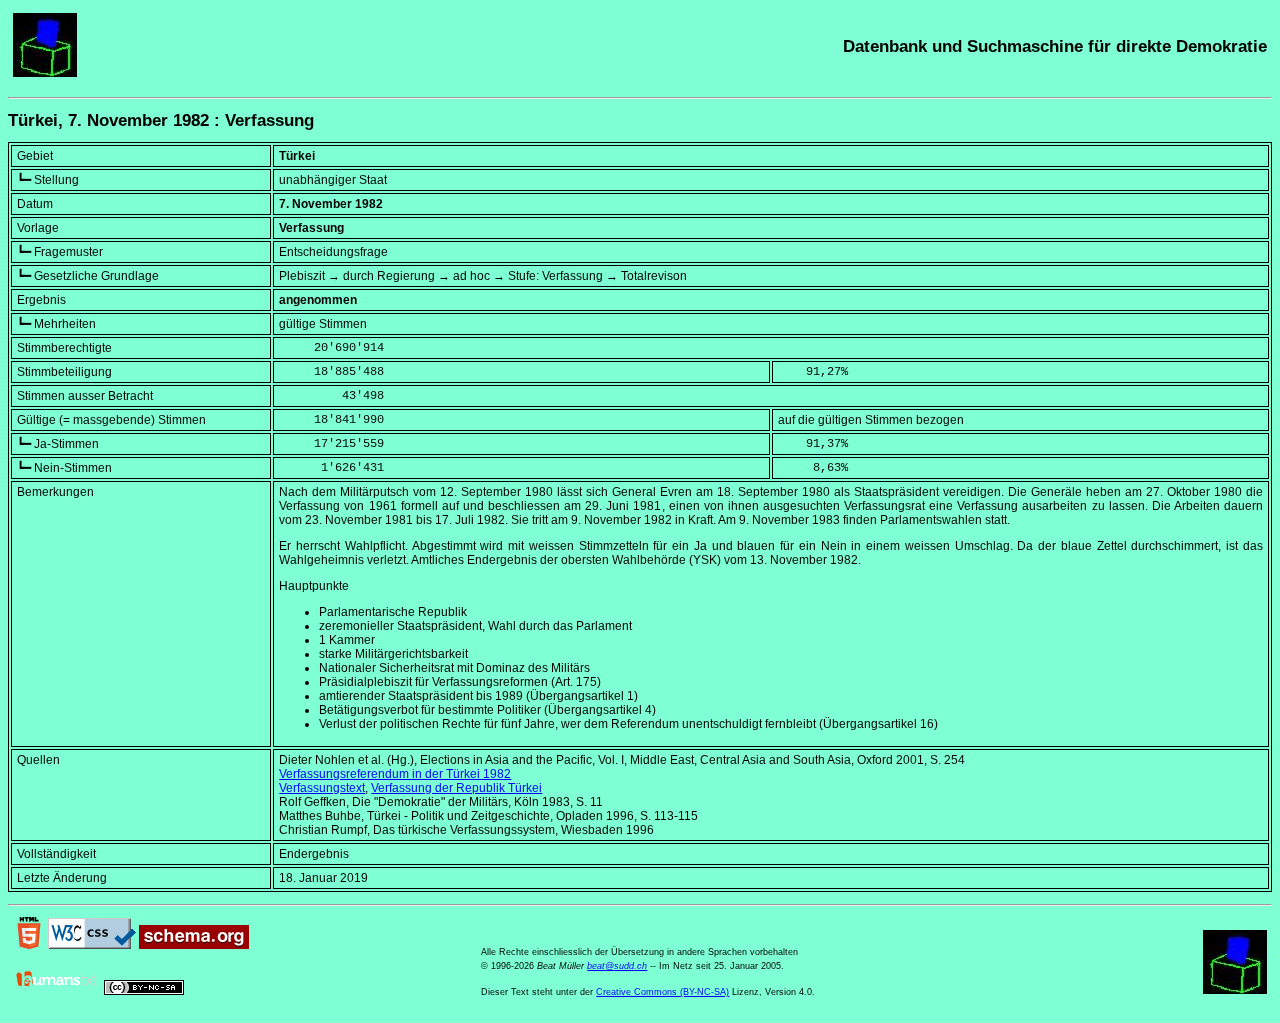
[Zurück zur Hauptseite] (45, 73)
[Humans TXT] (57, 991)
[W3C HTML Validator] (29, 945)
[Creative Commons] (144, 991)
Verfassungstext (322, 788)
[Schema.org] (194, 945)
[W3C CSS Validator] (92, 945)
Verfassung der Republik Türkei (456, 788)
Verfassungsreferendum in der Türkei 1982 (395, 774)
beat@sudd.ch (617, 966)
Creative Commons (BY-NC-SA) (662, 992)
